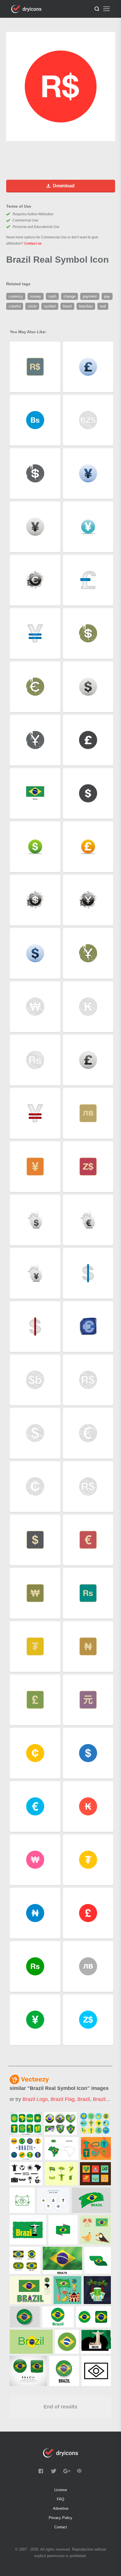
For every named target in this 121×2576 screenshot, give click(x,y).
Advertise (61, 2508)
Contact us (33, 243)
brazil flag (63, 2099)
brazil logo (35, 2099)
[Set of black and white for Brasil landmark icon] (26, 2174)
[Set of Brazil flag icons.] (25, 2260)
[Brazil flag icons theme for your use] (60, 2123)
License (61, 2490)
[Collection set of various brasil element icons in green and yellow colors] (26, 2123)
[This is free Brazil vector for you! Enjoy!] (61, 2174)
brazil (84, 2099)
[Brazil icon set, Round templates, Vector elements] (26, 2148)
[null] (61, 2148)
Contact (61, 2527)
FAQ (60, 2499)
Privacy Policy (60, 2518)
